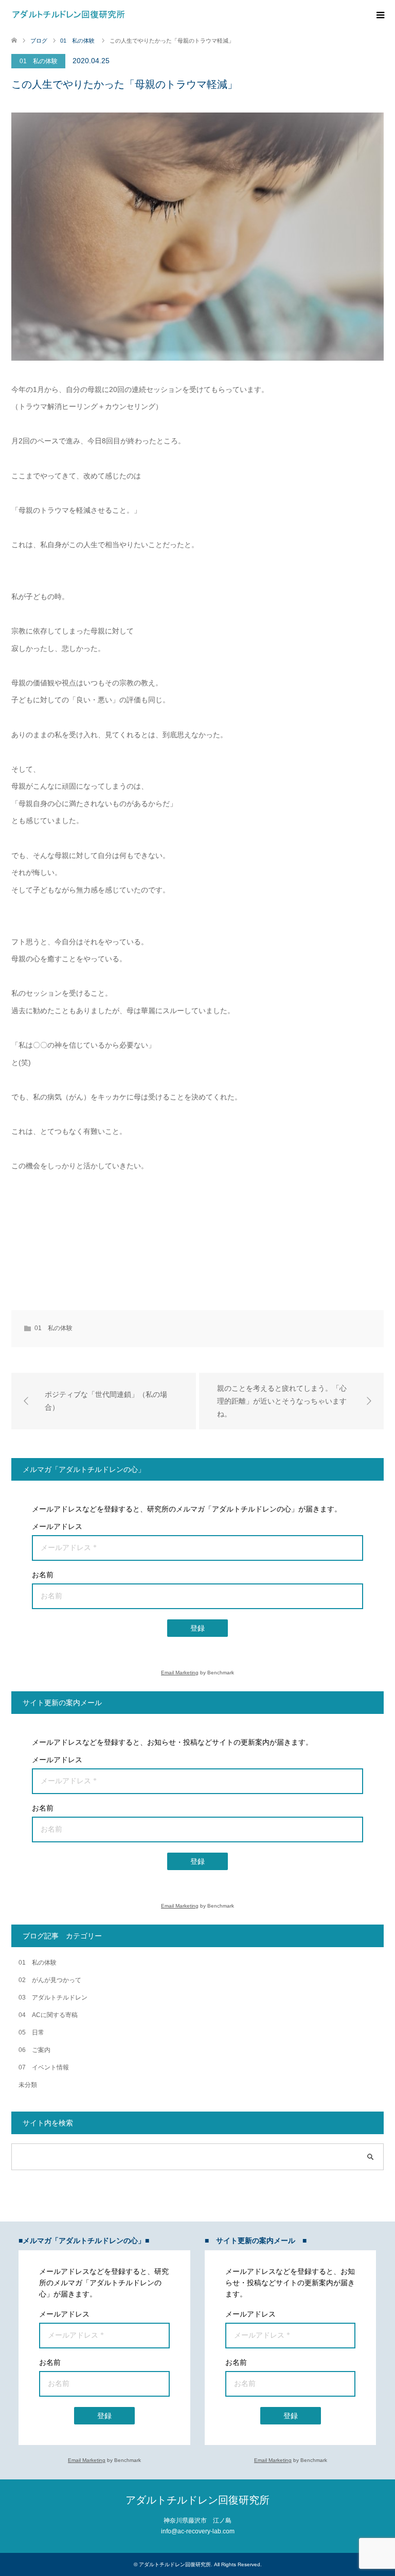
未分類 (28, 2085)
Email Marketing (180, 1673)
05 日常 (31, 2032)
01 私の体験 (39, 61)
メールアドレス (57, 1526)
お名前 (43, 1575)
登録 (197, 1628)
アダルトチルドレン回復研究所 (197, 2500)
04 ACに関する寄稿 (48, 2015)
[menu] (380, 15)
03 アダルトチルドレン (53, 1998)
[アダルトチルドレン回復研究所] (68, 15)
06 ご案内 (34, 2050)
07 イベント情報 (44, 2067)
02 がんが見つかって (50, 1980)
